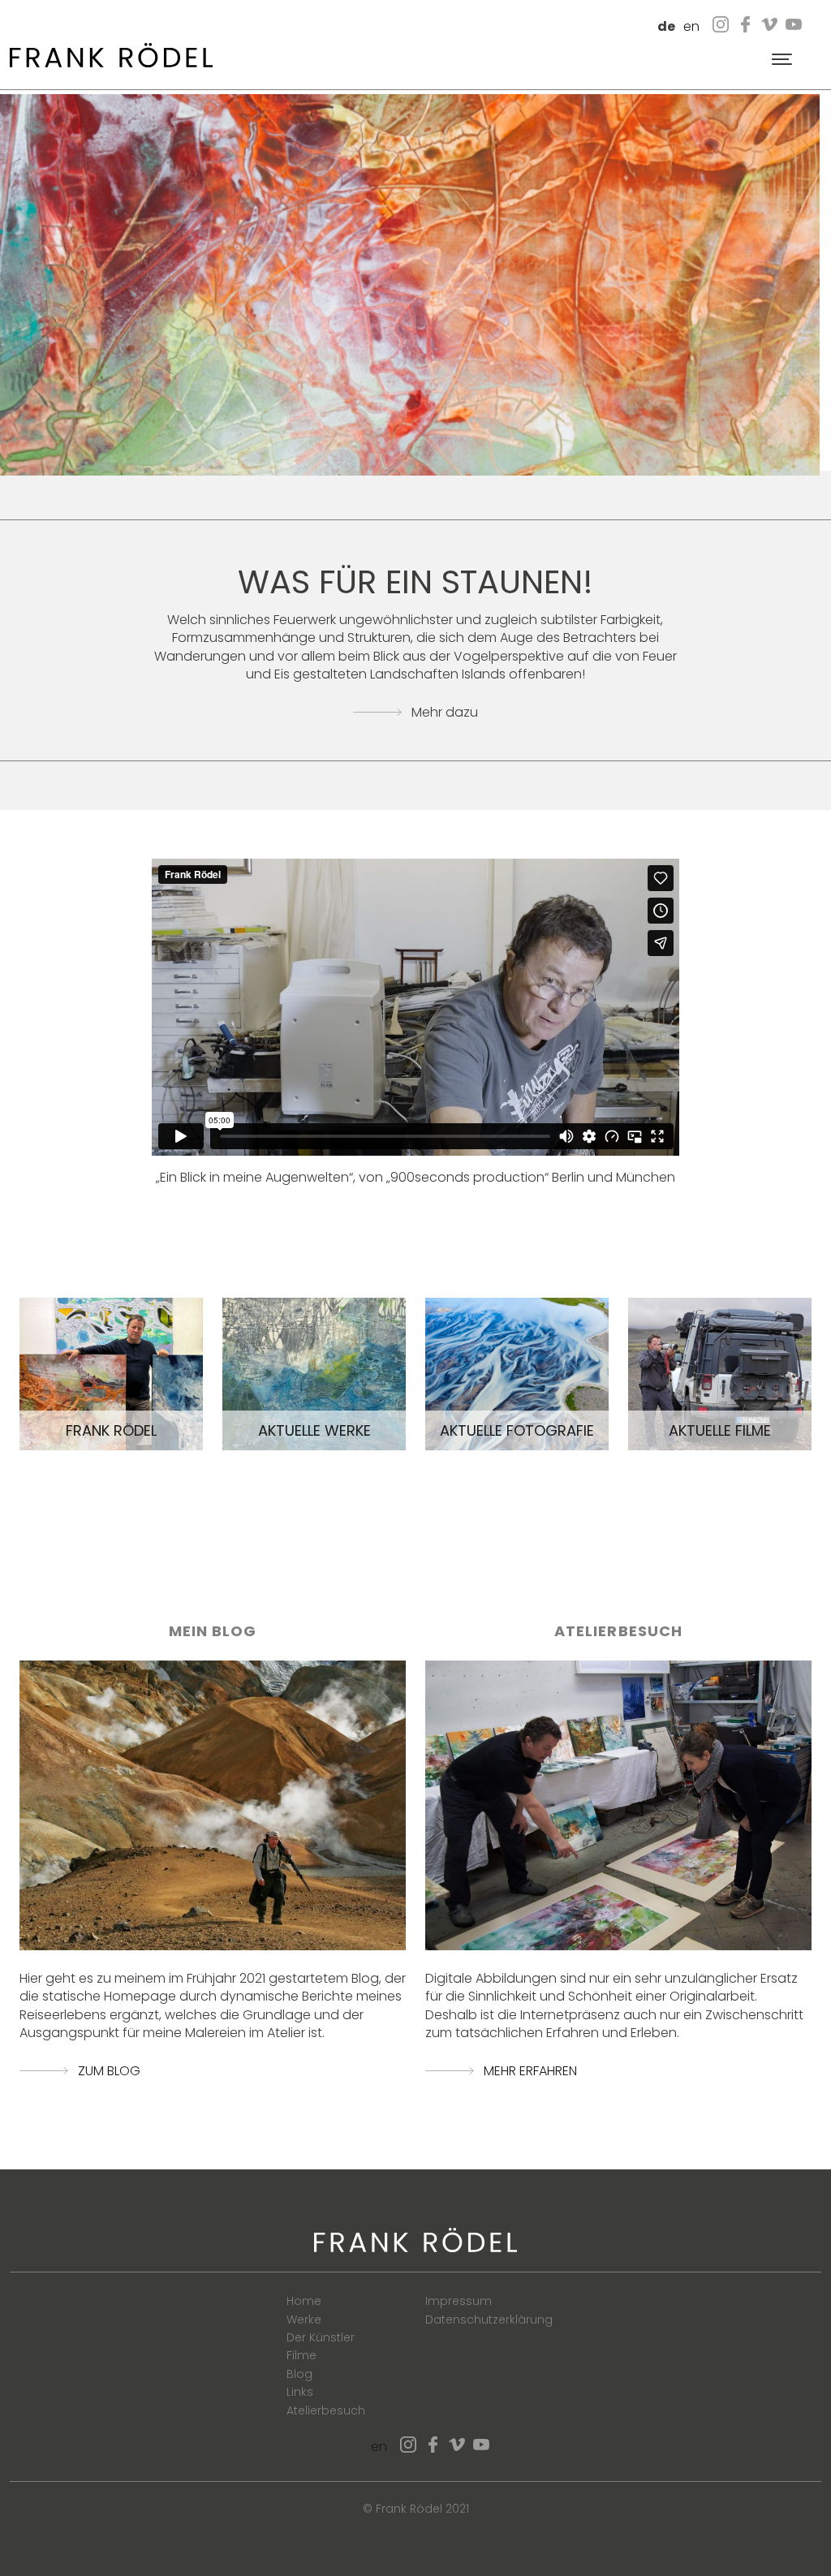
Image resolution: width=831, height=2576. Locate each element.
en (691, 26)
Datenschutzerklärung (489, 2320)
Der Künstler (321, 2337)
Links (300, 2392)
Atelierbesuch (326, 2410)
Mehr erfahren (530, 2071)
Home (304, 2301)
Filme (301, 2355)
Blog (299, 2374)
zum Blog (109, 2071)
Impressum (459, 2301)
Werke (304, 2320)
